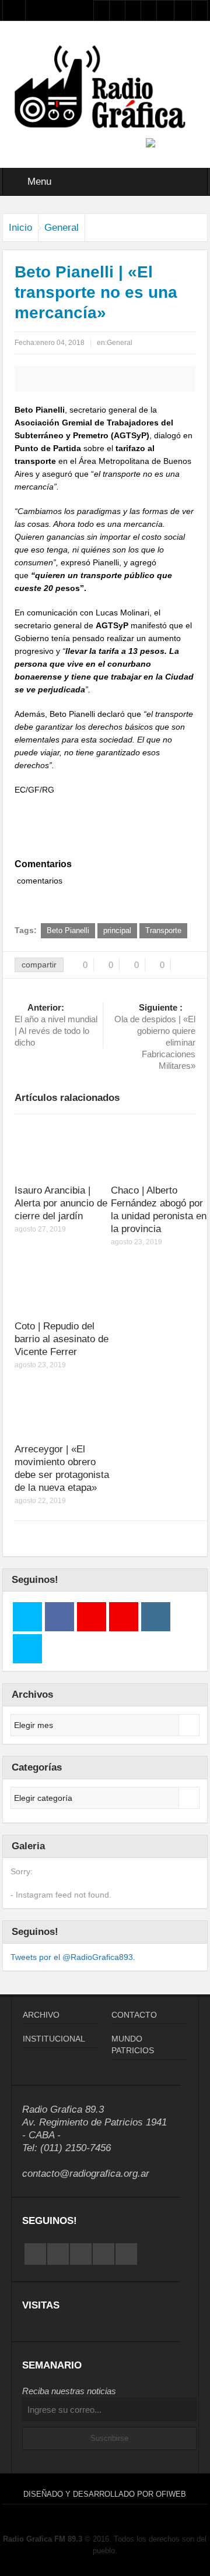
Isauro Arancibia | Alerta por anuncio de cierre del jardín (61, 1203)
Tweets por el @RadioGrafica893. (73, 1957)
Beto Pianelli (68, 930)
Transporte (163, 930)
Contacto (134, 2015)
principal (117, 930)
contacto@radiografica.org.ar (86, 2174)
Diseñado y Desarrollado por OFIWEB (105, 2494)
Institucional (54, 2039)
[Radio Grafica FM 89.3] (105, 89)
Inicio (20, 228)
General (62, 228)
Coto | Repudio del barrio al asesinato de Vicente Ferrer (62, 1339)
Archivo (41, 2015)
